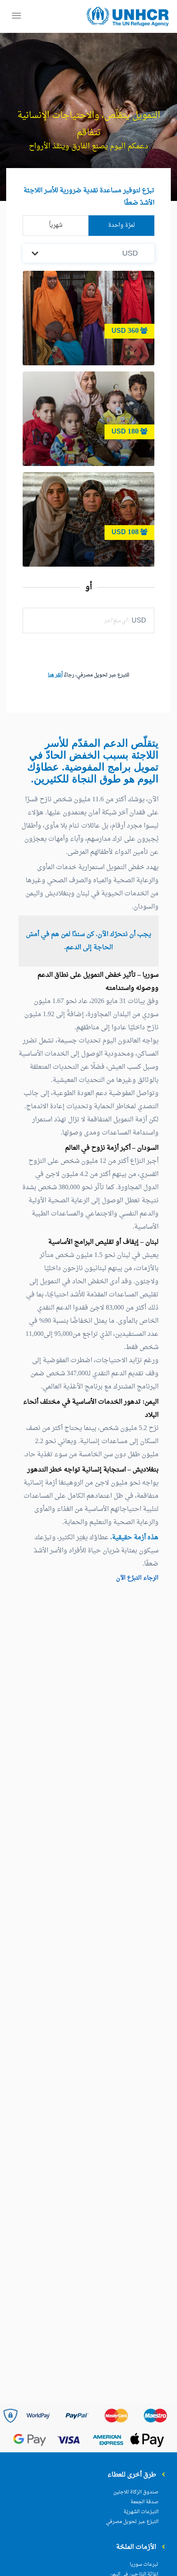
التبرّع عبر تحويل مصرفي (132, 2522)
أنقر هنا (55, 675)
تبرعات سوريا (144, 2564)
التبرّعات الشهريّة (141, 2512)
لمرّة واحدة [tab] (122, 225)
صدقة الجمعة (144, 2502)
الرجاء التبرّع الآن (137, 1578)
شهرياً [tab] (56, 225)
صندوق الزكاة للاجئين (136, 2492)
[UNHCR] (128, 17)
